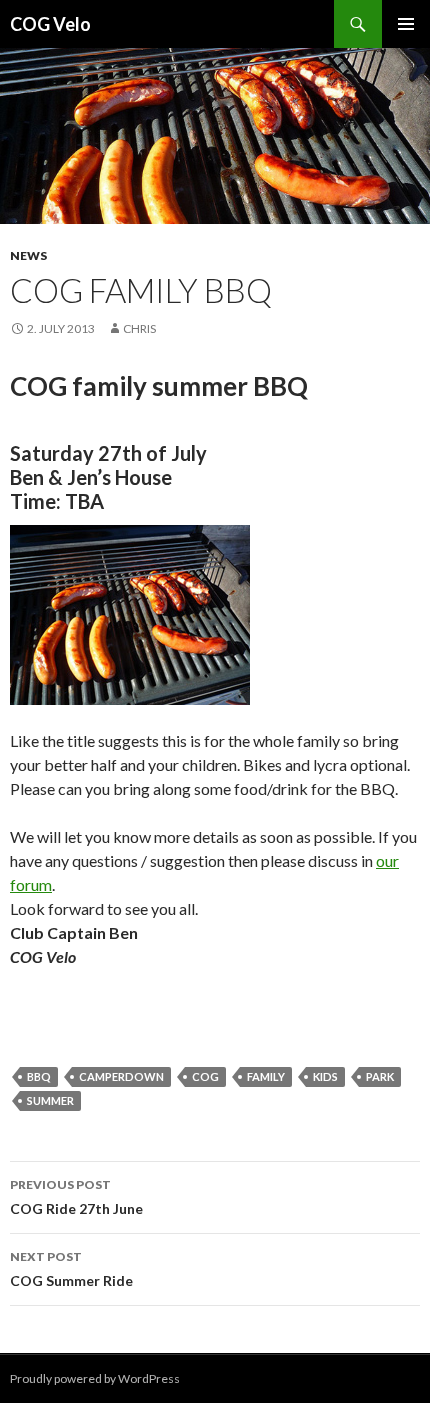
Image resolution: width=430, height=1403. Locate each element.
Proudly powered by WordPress (95, 1378)
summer (50, 1100)
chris (139, 328)
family (266, 1076)
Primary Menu (406, 24)
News (28, 255)
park (380, 1076)
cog (205, 1076)
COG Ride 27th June (76, 1197)
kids (325, 1076)
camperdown (121, 1076)
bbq (39, 1076)
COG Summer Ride (71, 1269)
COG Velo (50, 24)
